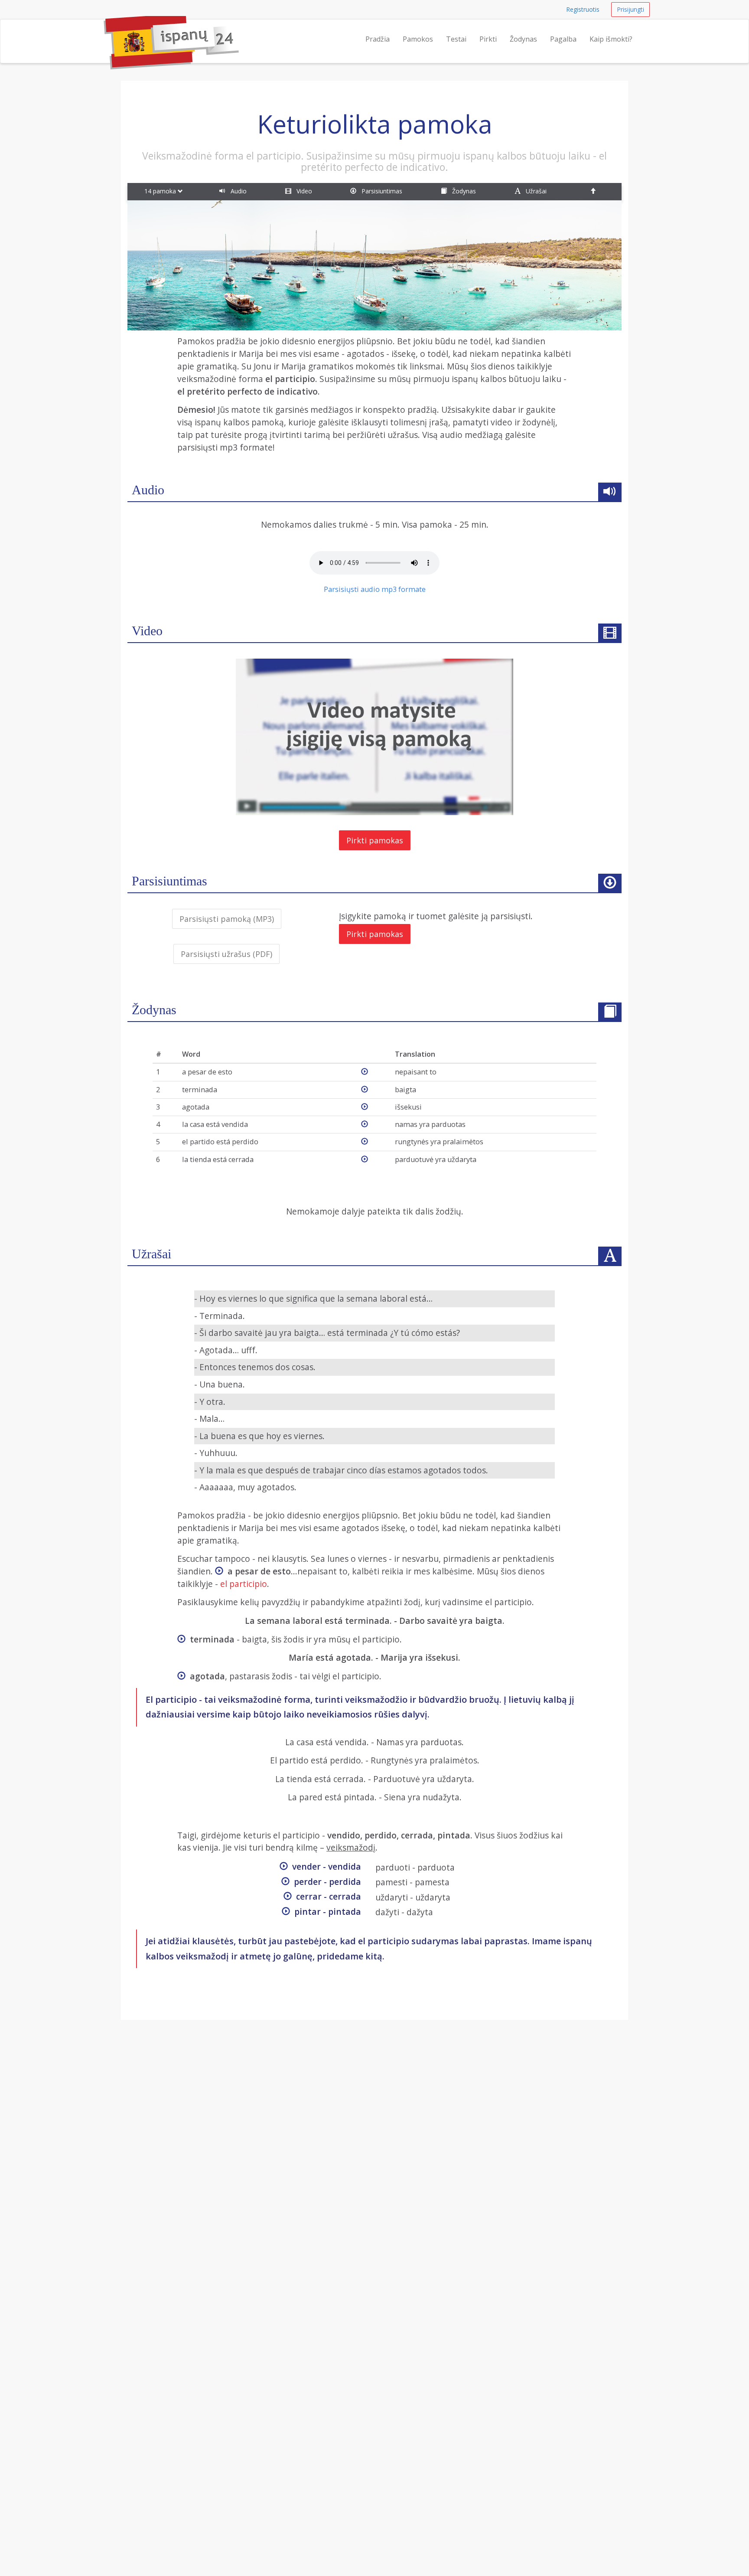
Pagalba (563, 39)
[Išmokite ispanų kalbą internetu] (104, 30)
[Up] (594, 192)
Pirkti (488, 39)
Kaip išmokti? (611, 39)
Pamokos (418, 39)
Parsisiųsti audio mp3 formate (375, 589)
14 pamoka (161, 191)
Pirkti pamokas (375, 840)
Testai (456, 39)
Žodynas (523, 39)
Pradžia (378, 39)
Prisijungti (630, 9)
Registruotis (583, 9)
